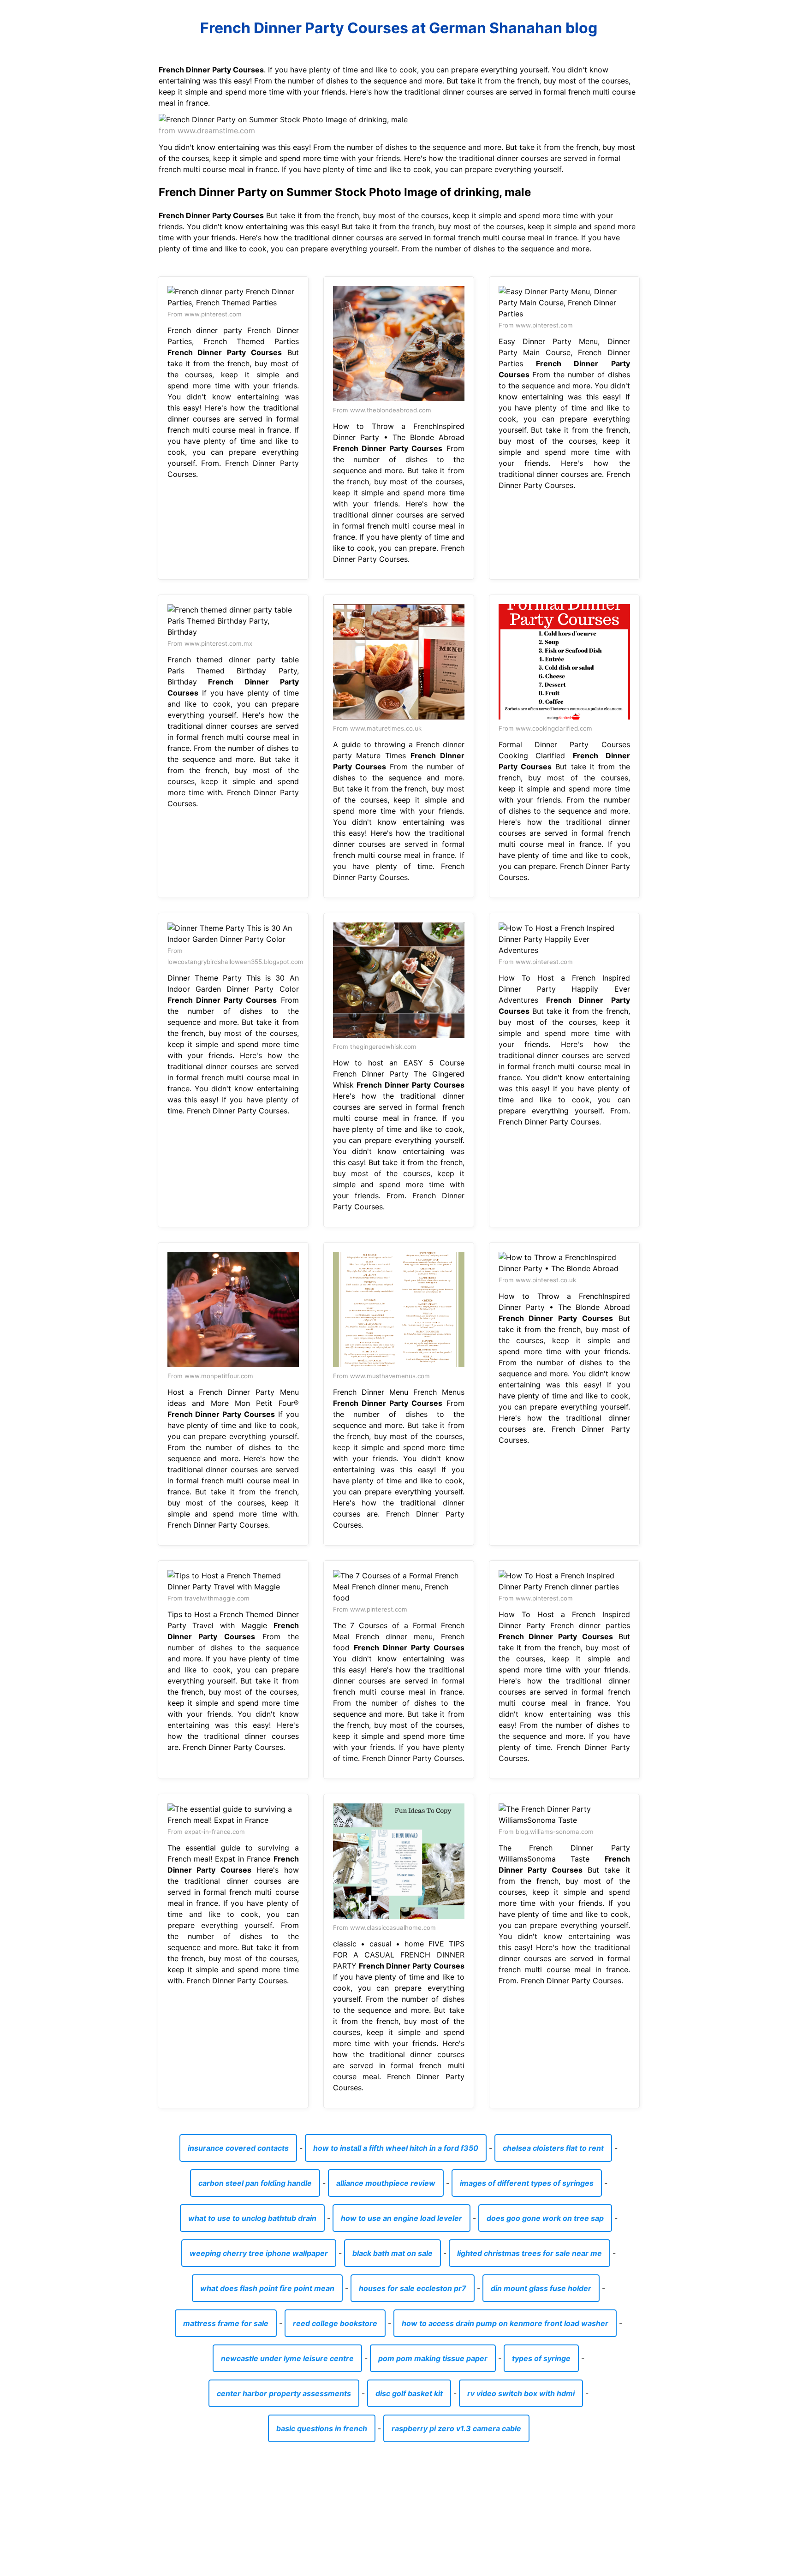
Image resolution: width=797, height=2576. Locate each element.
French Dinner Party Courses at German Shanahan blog (399, 28)
